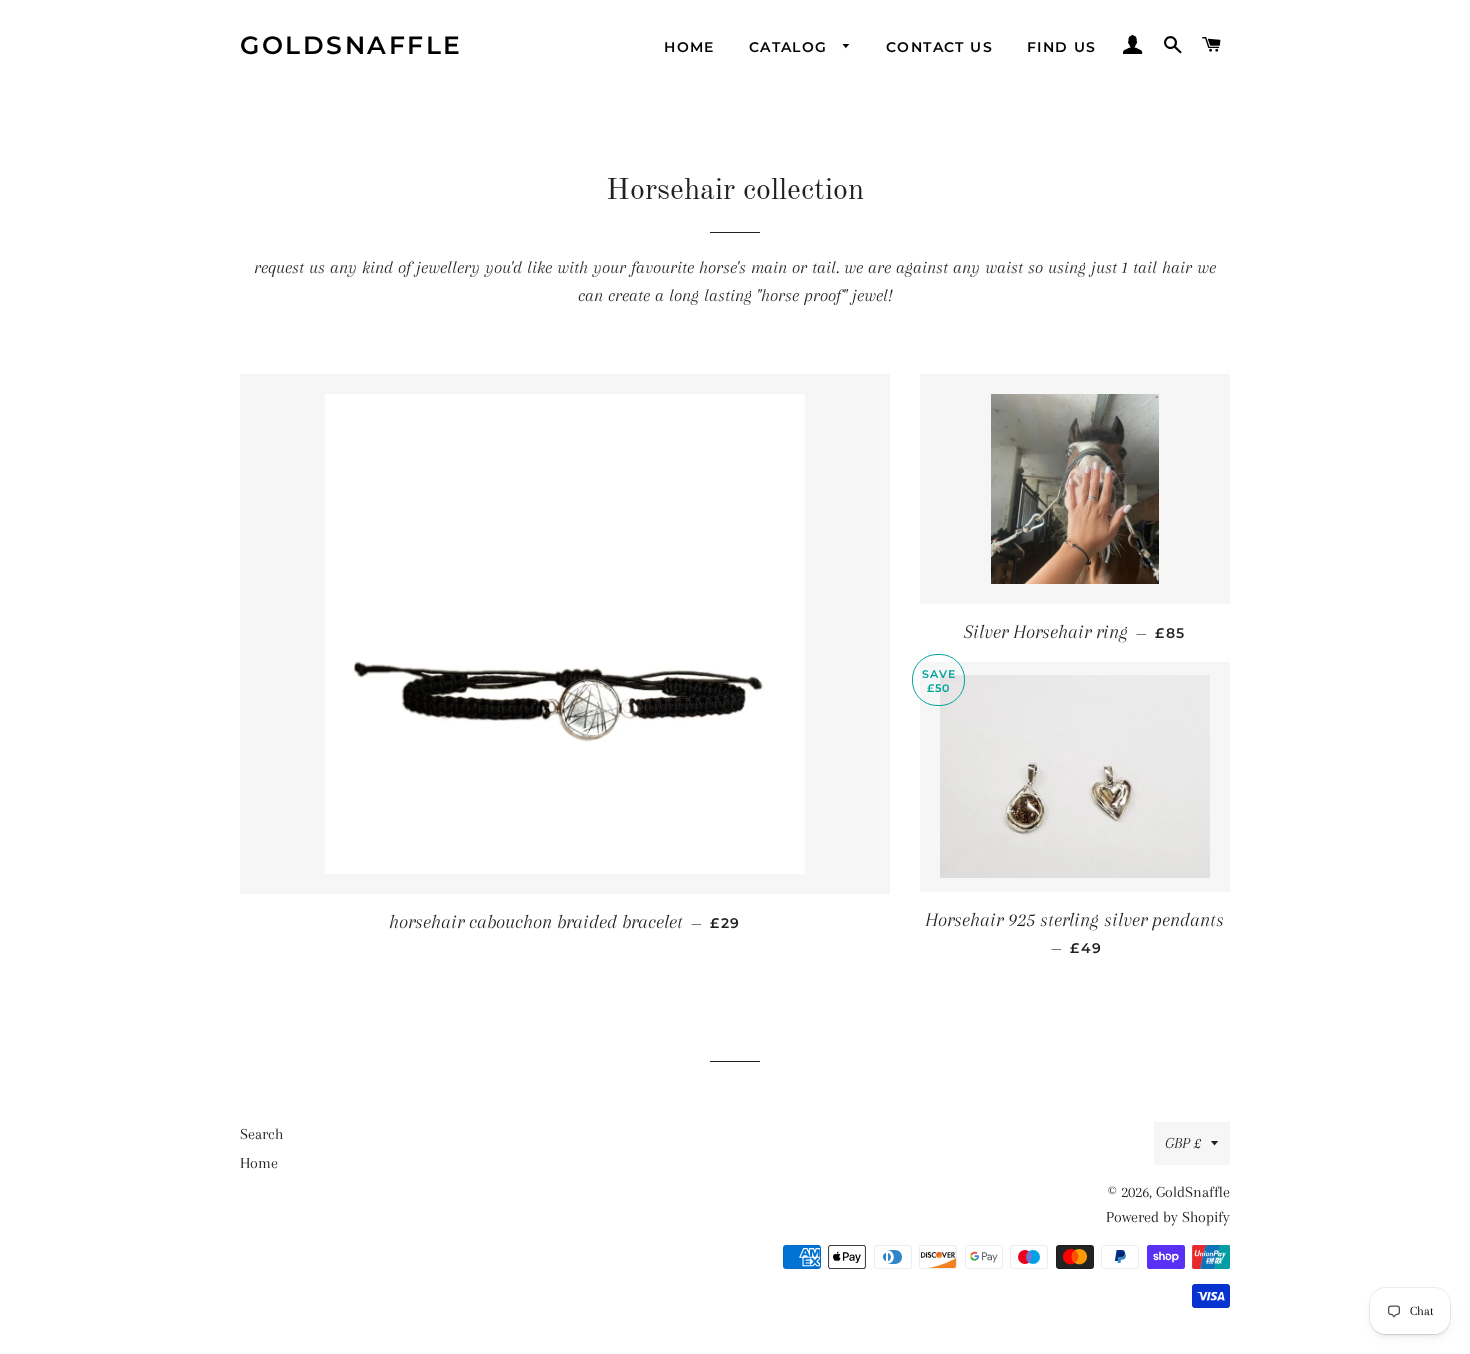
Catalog (791, 47)
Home (689, 47)
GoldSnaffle (351, 45)
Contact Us (939, 47)
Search (261, 1134)
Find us (1062, 47)
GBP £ (1183, 1143)
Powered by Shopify (1168, 1217)
